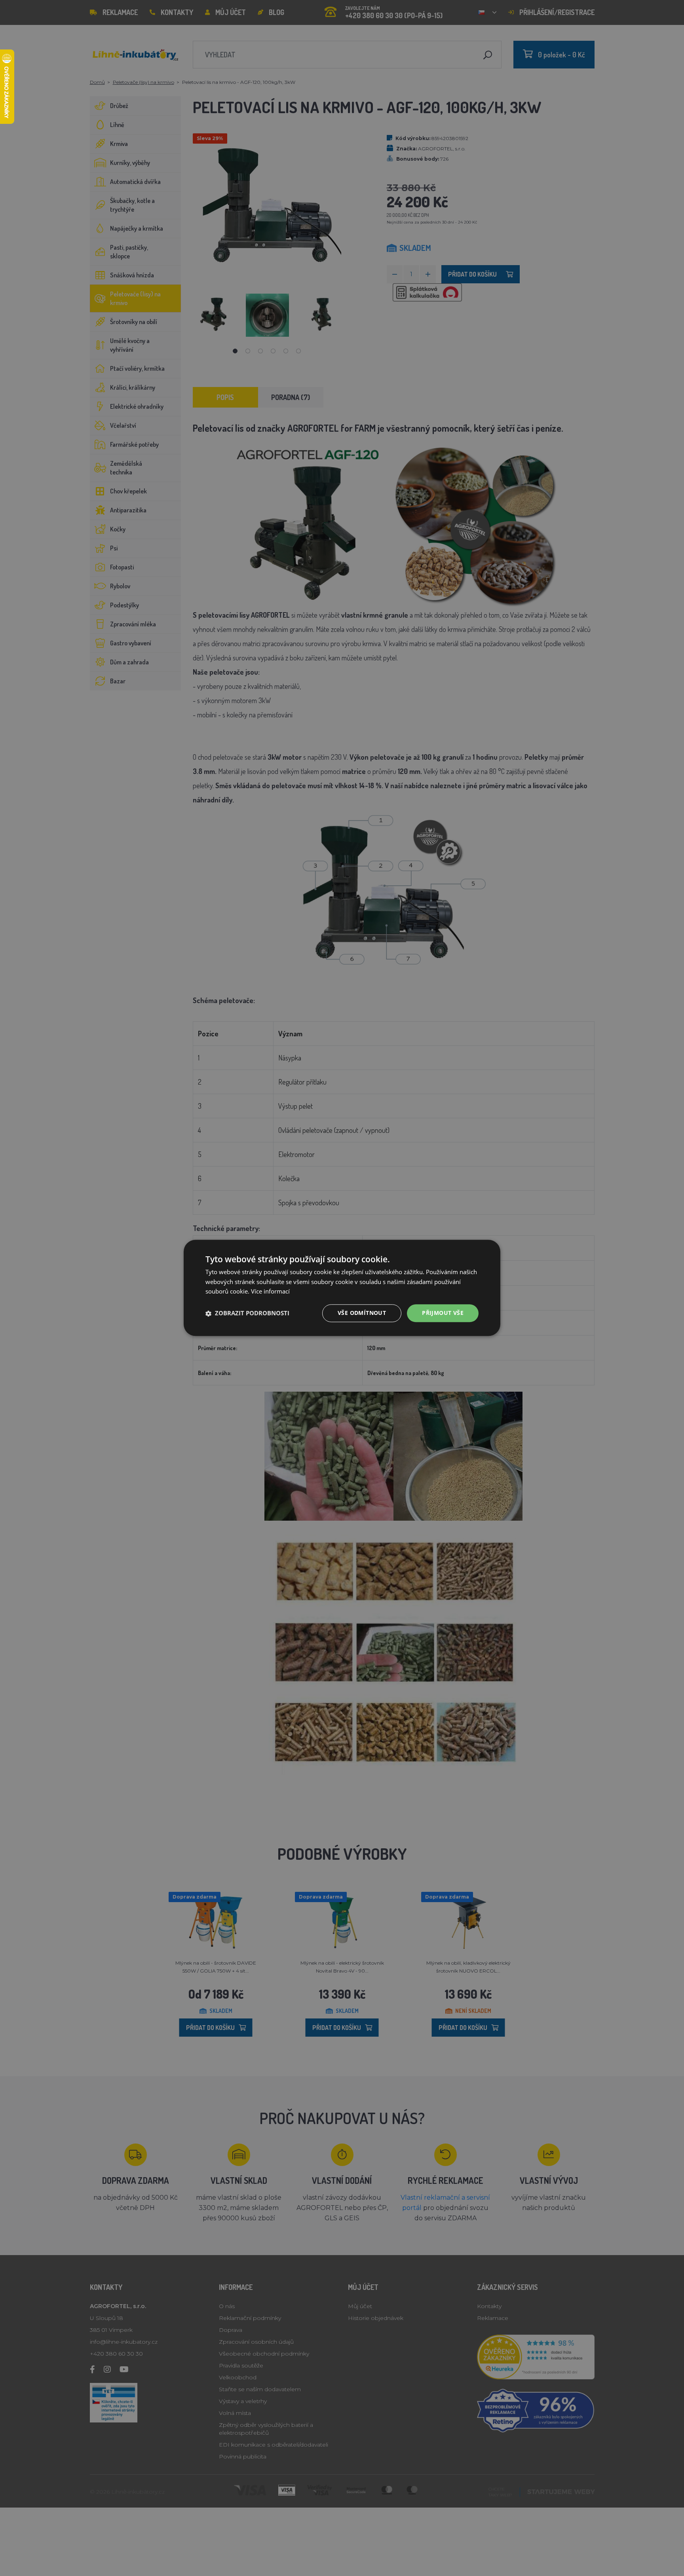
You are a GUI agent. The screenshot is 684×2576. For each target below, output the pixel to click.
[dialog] (342, 1288)
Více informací (270, 1292)
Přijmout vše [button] (443, 1313)
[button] (247, 1313)
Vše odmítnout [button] (362, 1313)
